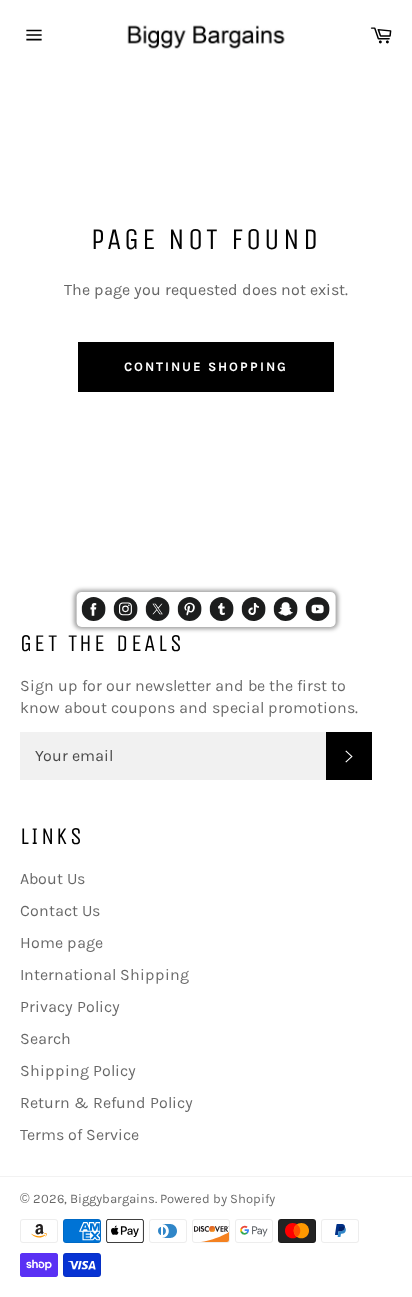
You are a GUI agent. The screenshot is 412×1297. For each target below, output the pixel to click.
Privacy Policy (70, 1006)
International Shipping (104, 974)
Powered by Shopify (217, 1198)
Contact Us (60, 910)
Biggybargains (112, 1198)
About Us (52, 878)
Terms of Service (79, 1134)
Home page (61, 942)
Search (45, 1038)
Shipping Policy (78, 1070)
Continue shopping (205, 366)
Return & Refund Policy (106, 1102)
